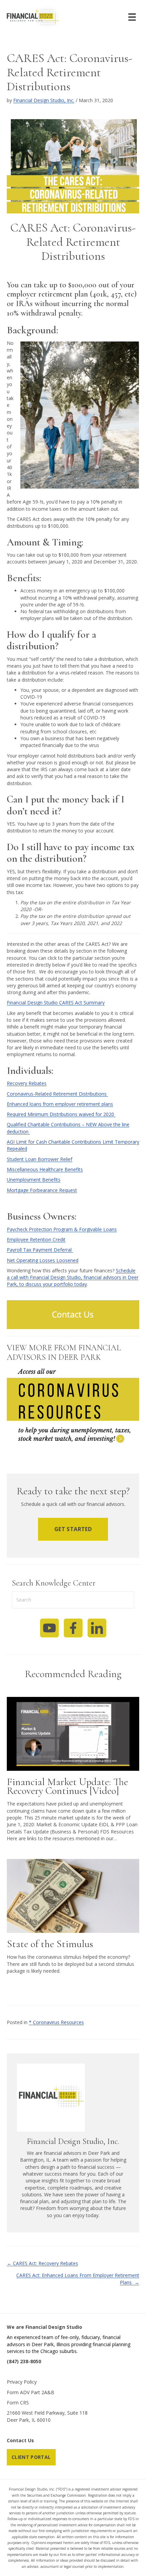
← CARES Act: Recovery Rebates (42, 2263)
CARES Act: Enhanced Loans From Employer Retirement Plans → (78, 2279)
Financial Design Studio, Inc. (44, 100)
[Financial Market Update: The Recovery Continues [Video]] (73, 1733)
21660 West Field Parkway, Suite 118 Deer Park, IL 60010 (47, 2416)
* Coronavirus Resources (56, 2022)
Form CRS (18, 2403)
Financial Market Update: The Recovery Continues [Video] (67, 1786)
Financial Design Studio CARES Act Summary (56, 1003)
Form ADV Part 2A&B (31, 2392)
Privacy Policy (22, 2382)
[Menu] (132, 17)
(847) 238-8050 (24, 2361)
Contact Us (20, 2440)
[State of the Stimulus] (73, 1895)
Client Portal (31, 2457)
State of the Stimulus (50, 1944)
